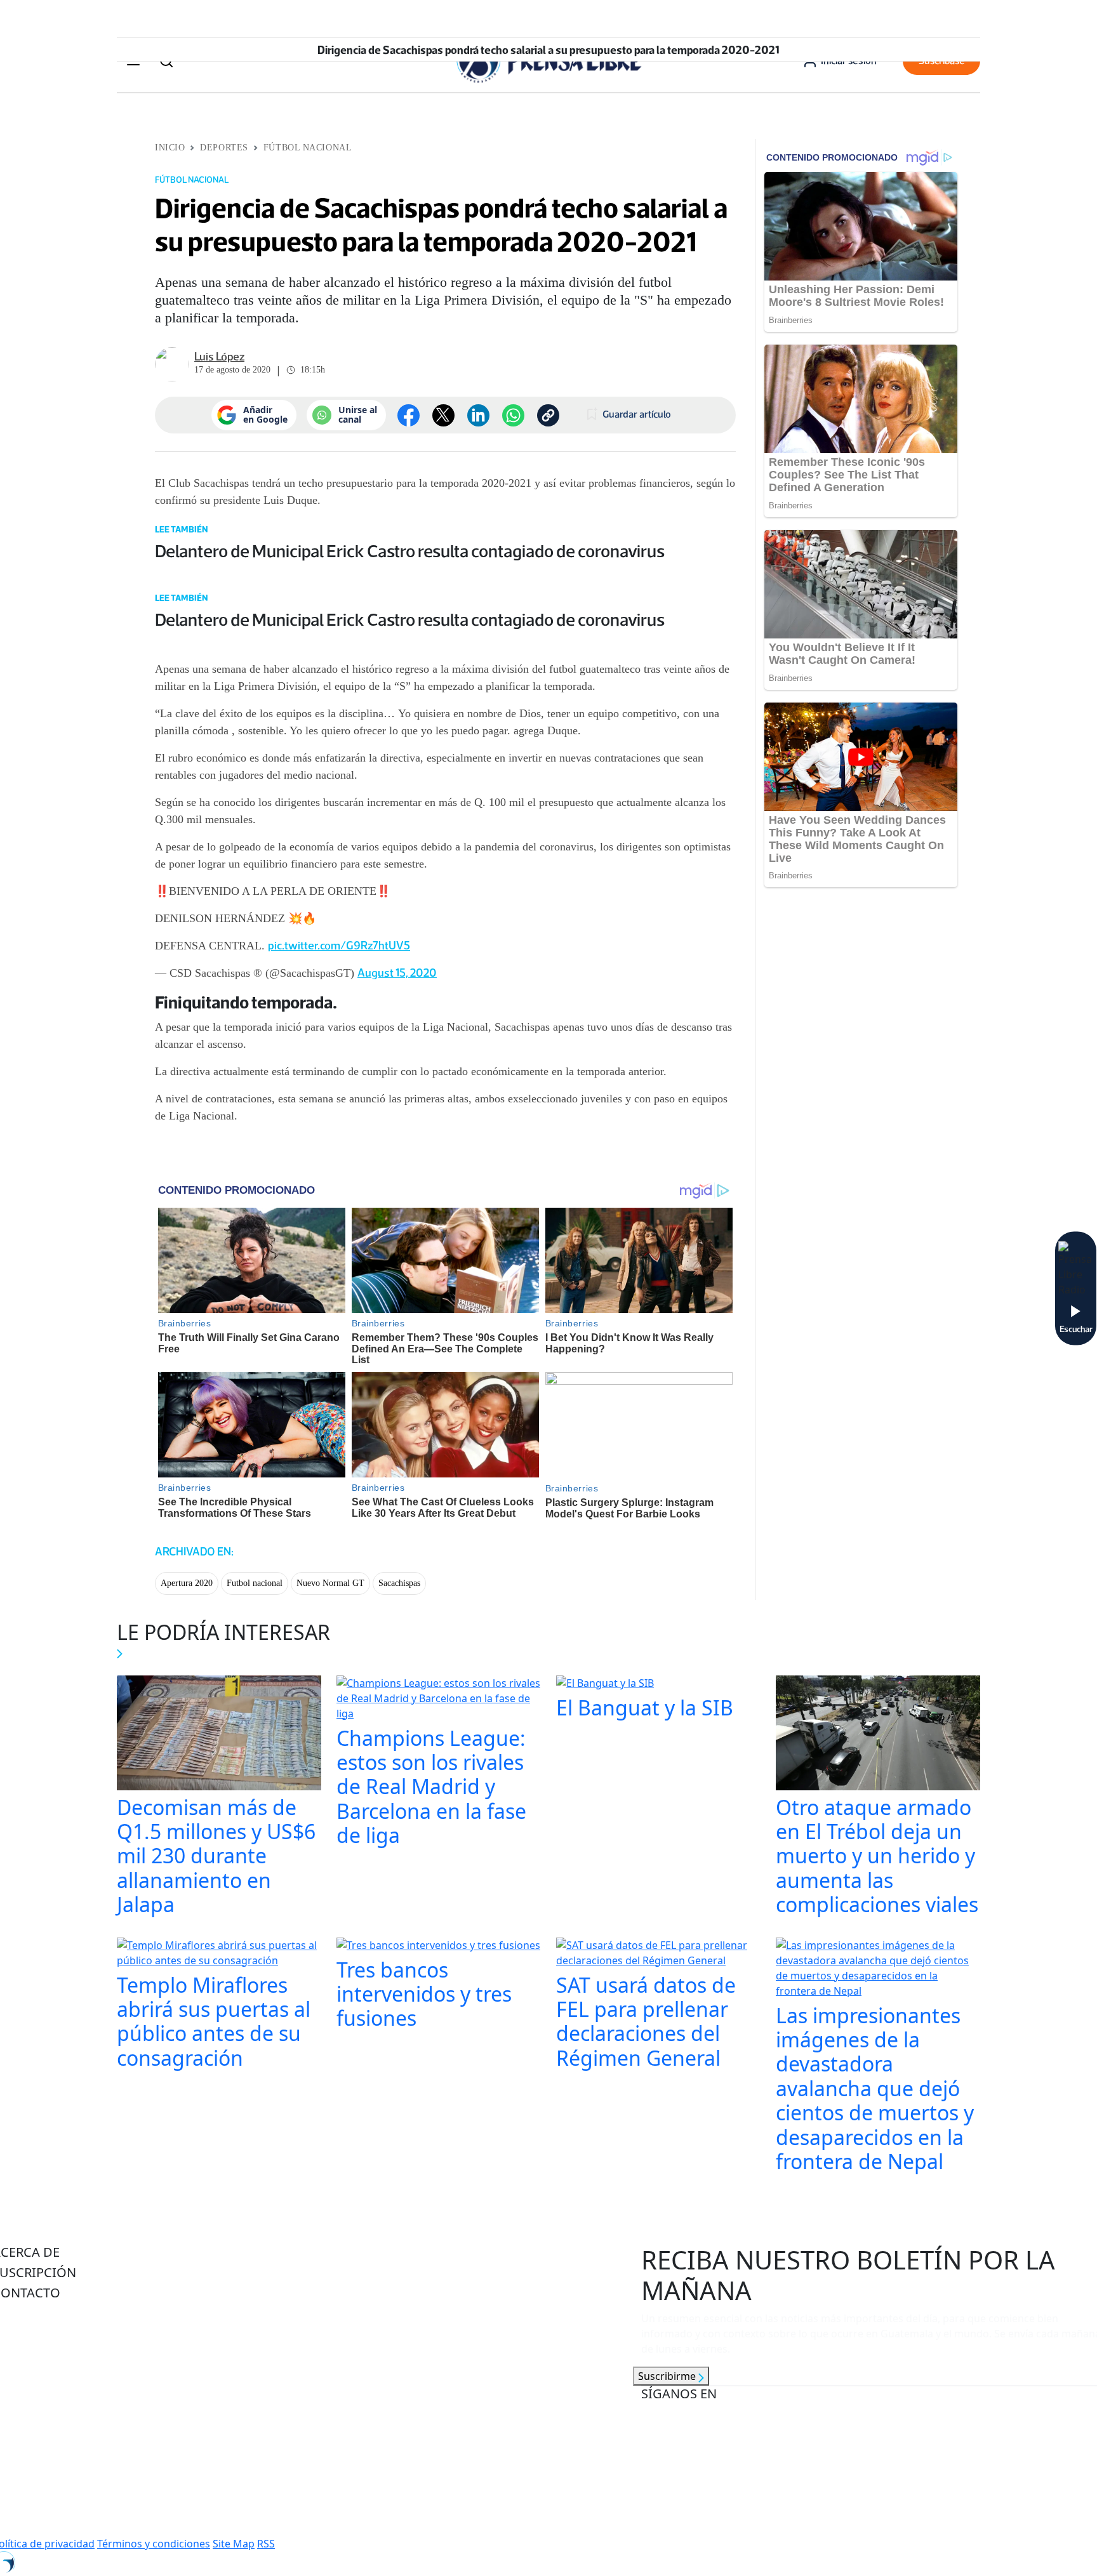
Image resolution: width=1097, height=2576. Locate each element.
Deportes (224, 148)
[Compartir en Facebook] (409, 415)
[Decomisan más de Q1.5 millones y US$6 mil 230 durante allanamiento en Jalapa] (219, 1734)
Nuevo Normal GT (330, 1583)
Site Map (234, 2544)
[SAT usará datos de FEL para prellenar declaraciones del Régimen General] (658, 1954)
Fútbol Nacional (308, 148)
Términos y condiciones (154, 2544)
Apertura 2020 (187, 1583)
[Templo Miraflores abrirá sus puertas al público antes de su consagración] (219, 1954)
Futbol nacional (255, 1583)
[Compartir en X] (443, 415)
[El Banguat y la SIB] (605, 1684)
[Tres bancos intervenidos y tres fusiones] (438, 1946)
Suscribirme (668, 2376)
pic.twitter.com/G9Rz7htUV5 (339, 946)
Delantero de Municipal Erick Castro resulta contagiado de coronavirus (410, 551)
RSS (266, 2544)
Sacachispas (399, 1583)
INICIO (170, 148)
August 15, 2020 (397, 973)
